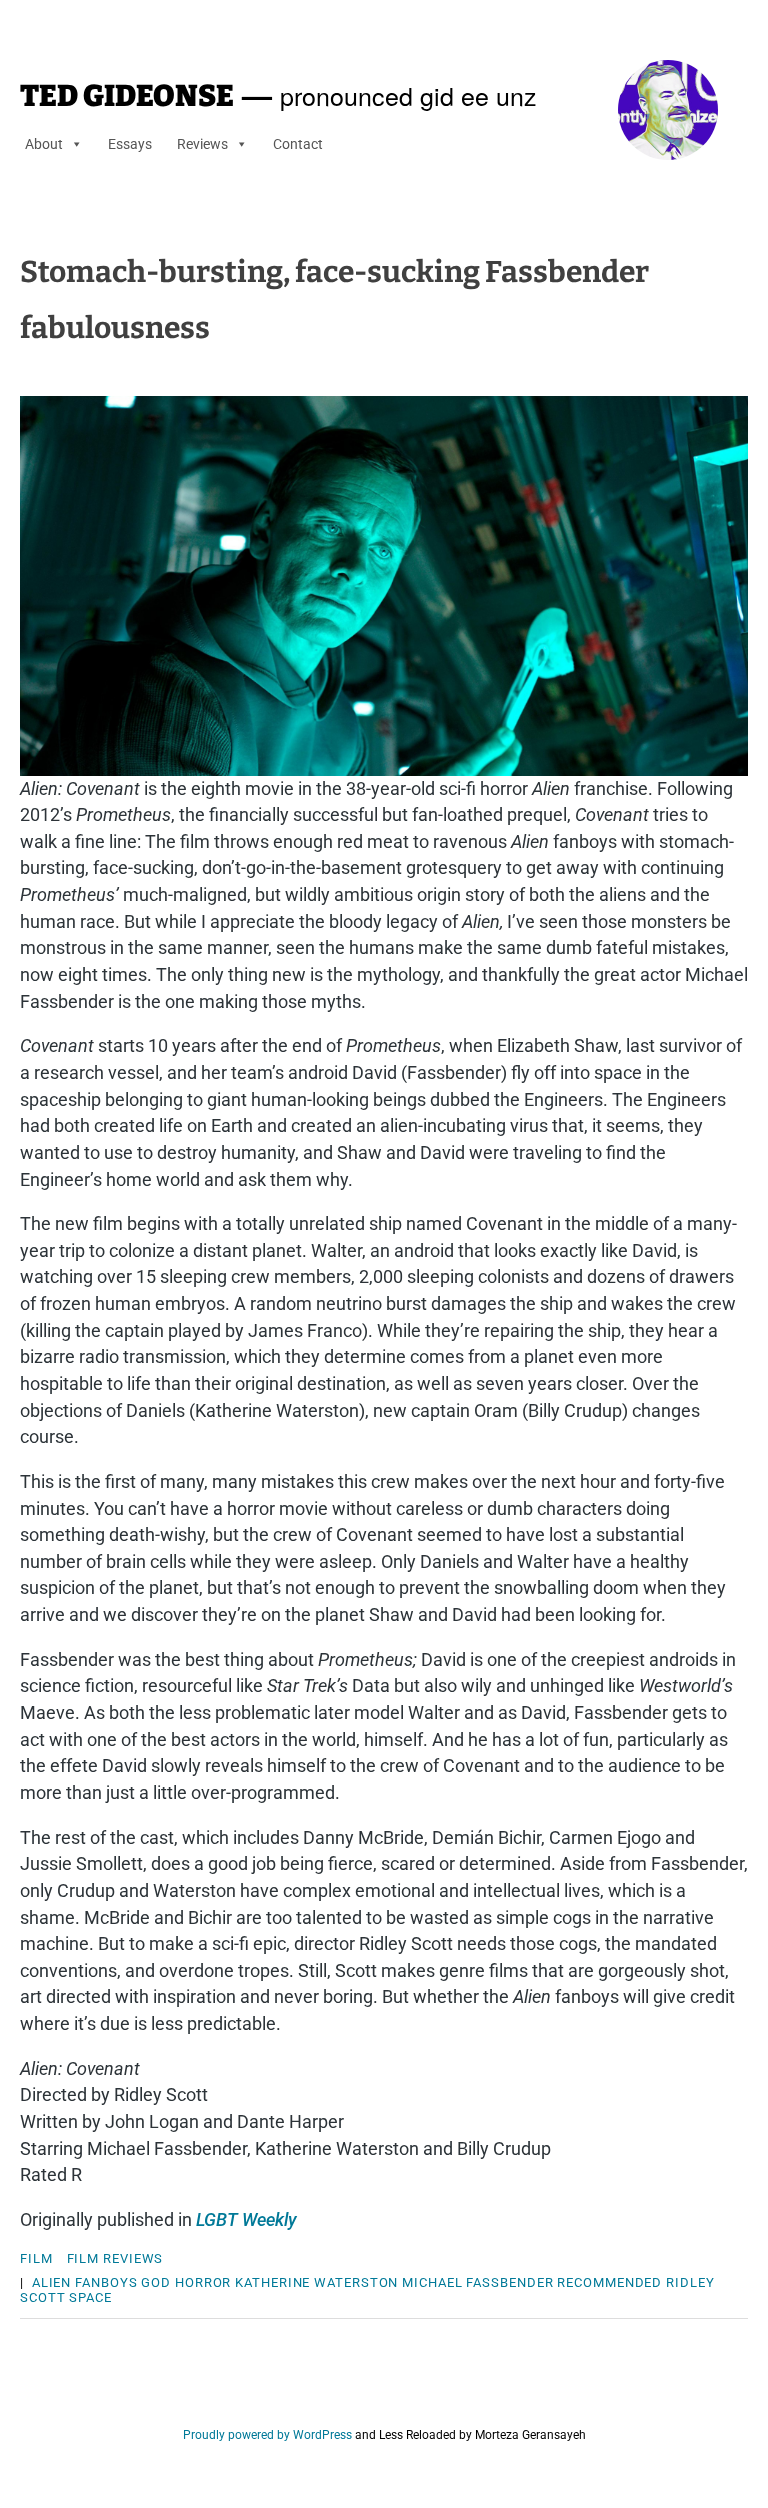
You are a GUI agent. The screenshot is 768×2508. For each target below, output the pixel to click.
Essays (130, 144)
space (90, 2297)
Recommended (609, 2282)
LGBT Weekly (246, 2219)
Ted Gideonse (127, 96)
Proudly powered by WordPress (267, 2435)
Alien (52, 2282)
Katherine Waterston (316, 2282)
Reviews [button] (202, 144)
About (44, 144)
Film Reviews (115, 2258)
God (156, 2282)
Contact (298, 144)
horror (203, 2282)
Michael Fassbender (477, 2282)
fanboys (106, 2282)
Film (36, 2258)
